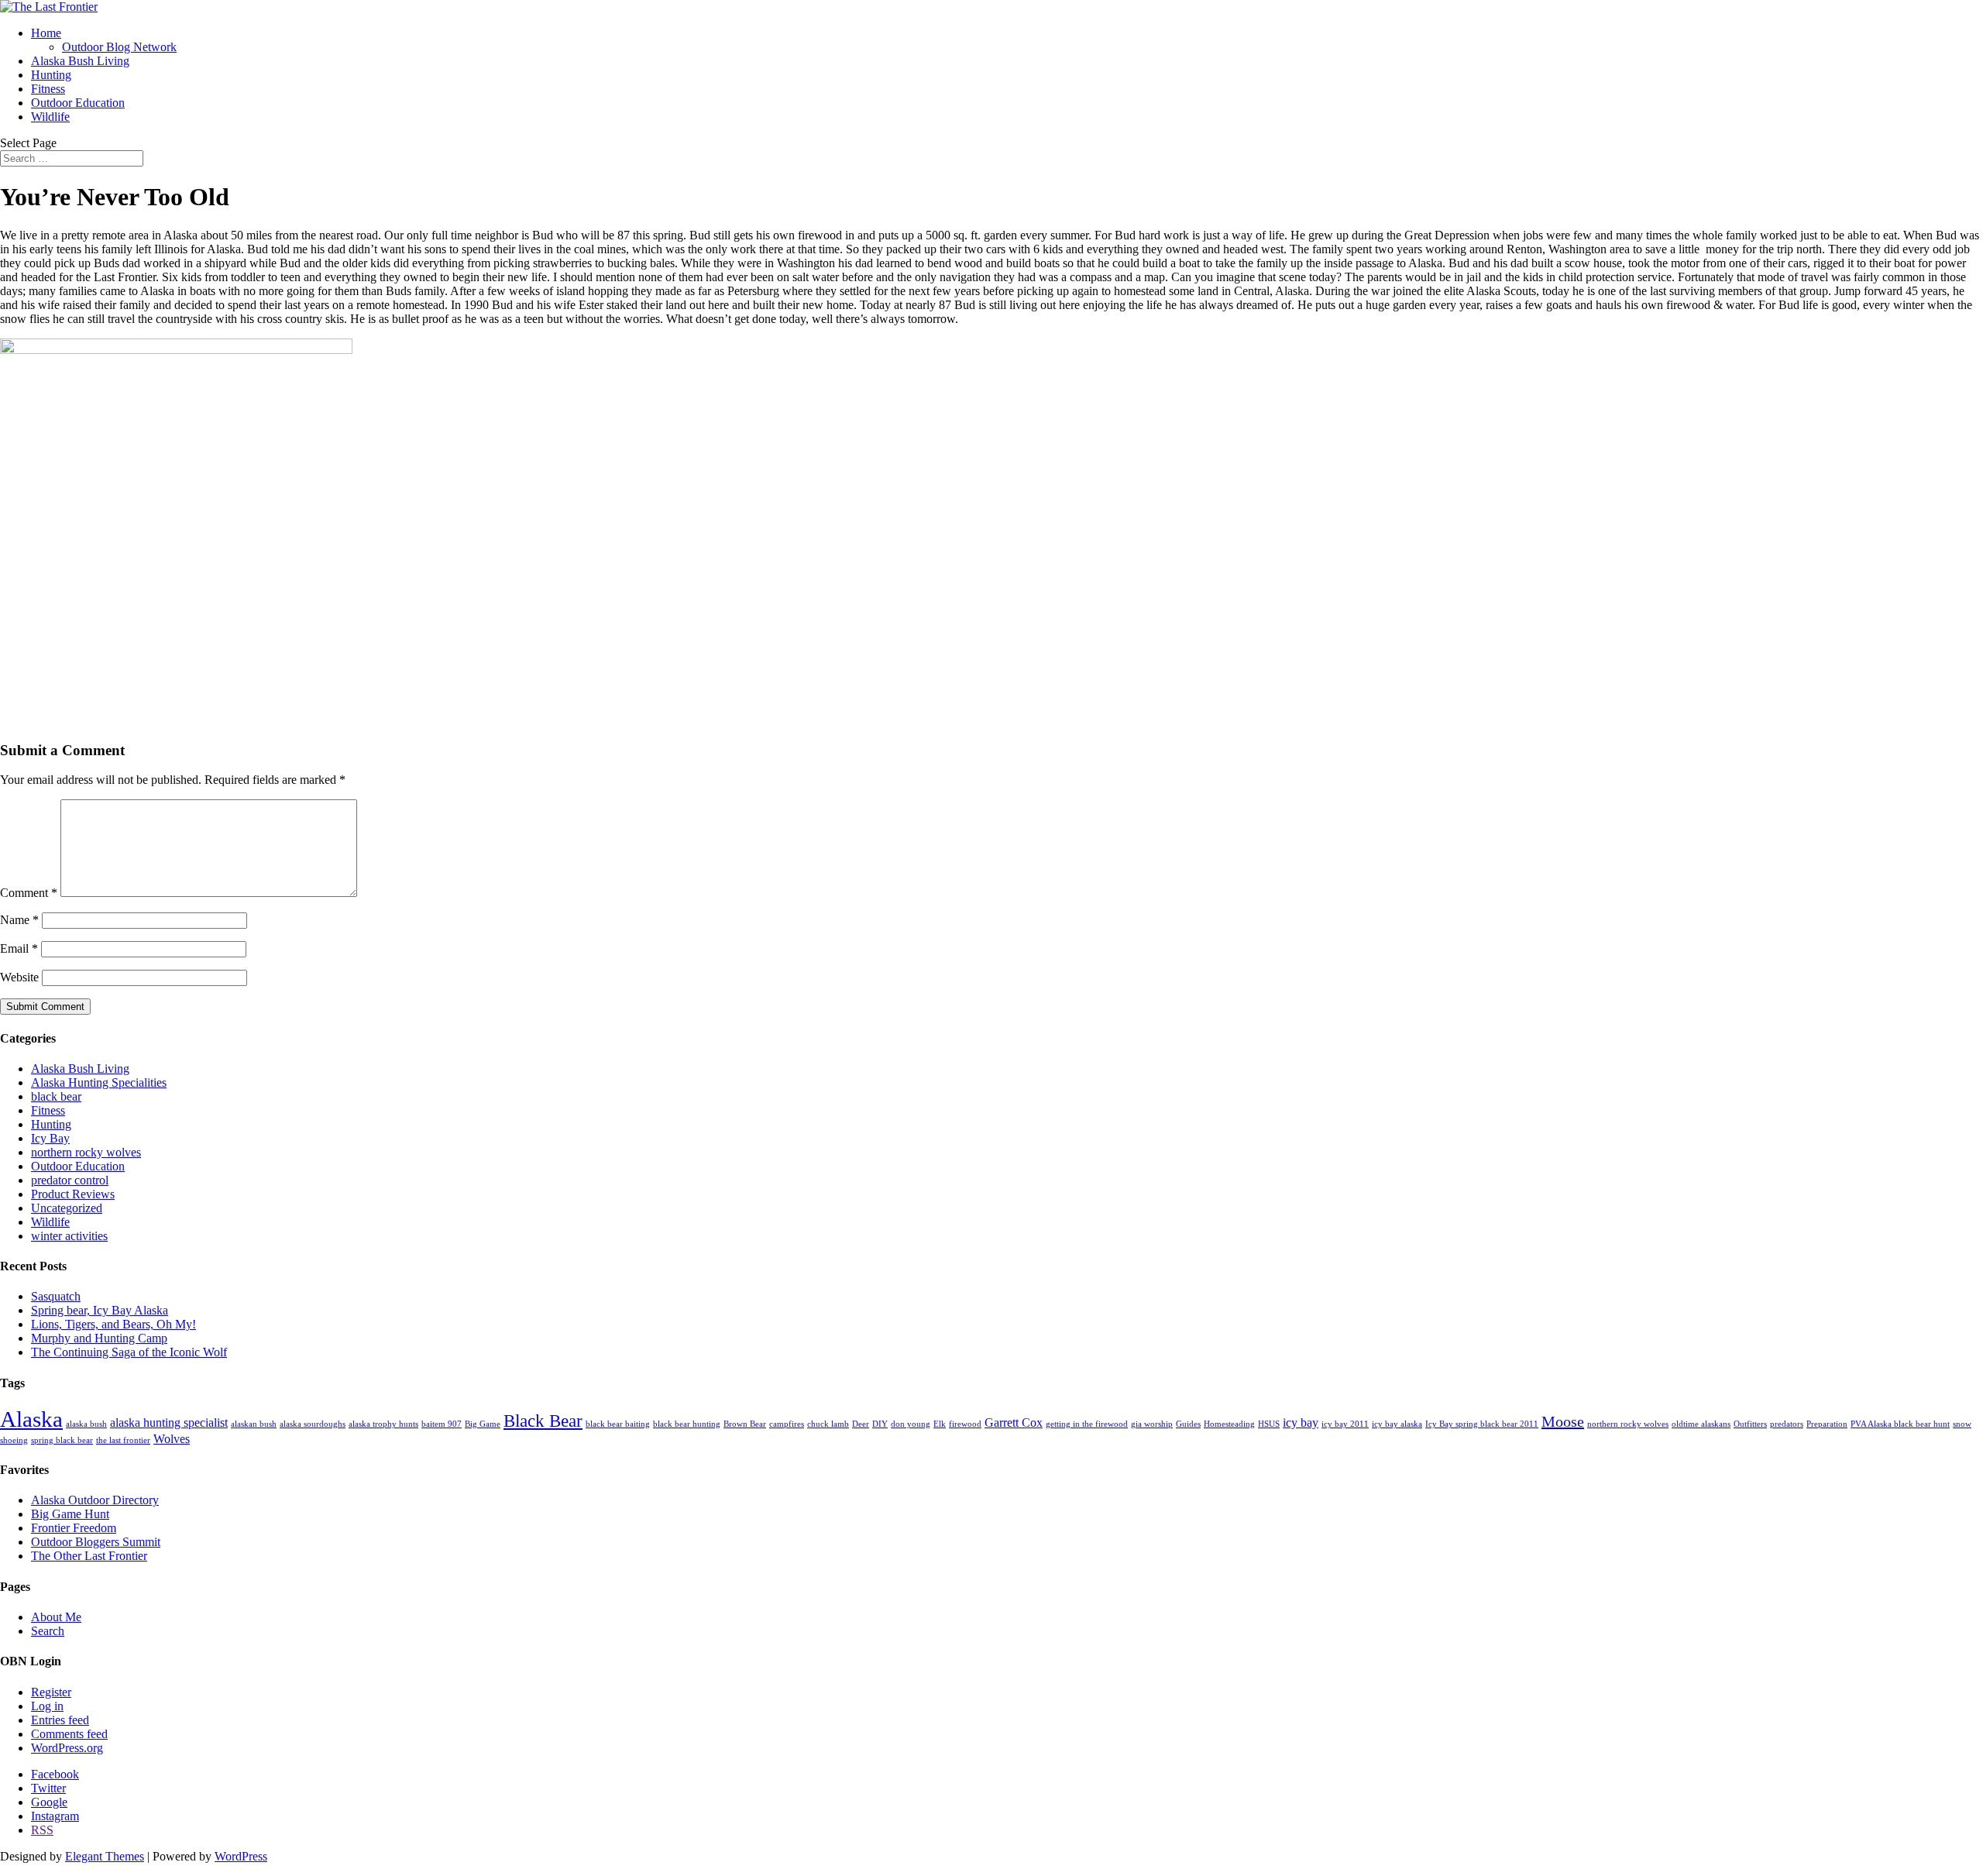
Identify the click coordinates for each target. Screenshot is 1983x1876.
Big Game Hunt (70, 1514)
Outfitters (1750, 1424)
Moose (1563, 1421)
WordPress (241, 1856)
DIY (880, 1424)
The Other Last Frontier (89, 1556)
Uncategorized (67, 1208)
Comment (29, 893)
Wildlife (50, 117)
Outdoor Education (78, 103)
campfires (787, 1424)
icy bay (1301, 1423)
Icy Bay (50, 1138)
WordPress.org (67, 1748)
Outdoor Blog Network (119, 47)
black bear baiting (618, 1424)
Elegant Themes (105, 1856)
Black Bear (543, 1421)
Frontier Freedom (74, 1528)
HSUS (1269, 1424)
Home (46, 33)
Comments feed (69, 1734)
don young (911, 1424)
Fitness (48, 89)
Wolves (172, 1439)
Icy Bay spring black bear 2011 (1482, 1424)
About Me (56, 1617)
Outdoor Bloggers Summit (96, 1542)
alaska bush (86, 1424)
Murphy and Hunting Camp (99, 1338)
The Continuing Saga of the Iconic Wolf (129, 1352)
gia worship (1152, 1424)
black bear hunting (687, 1424)
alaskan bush (254, 1424)
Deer (861, 1424)
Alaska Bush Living (80, 61)
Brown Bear (745, 1424)
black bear (56, 1096)
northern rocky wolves (86, 1152)
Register (51, 1692)
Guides (1188, 1424)
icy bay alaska (1397, 1424)
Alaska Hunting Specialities (99, 1082)
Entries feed (60, 1720)
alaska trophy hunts (383, 1424)
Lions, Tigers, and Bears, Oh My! (113, 1324)
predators (1787, 1424)
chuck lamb (828, 1424)
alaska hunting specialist (169, 1423)
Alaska (31, 1419)
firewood (965, 1424)
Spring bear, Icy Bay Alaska (100, 1310)
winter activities (69, 1236)
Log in (47, 1706)
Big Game (483, 1424)
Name (19, 920)
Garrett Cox (1014, 1423)
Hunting (51, 75)
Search (48, 1631)
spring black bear (62, 1440)
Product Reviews (73, 1194)
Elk (940, 1424)
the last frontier (123, 1440)
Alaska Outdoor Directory (95, 1500)
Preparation (1827, 1424)
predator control (70, 1180)
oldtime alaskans (1701, 1424)
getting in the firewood (1087, 1424)
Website (19, 977)
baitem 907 (442, 1424)
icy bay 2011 (1345, 1424)
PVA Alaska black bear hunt (1900, 1424)
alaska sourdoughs (313, 1424)
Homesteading (1229, 1424)
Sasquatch (56, 1296)
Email (19, 948)
